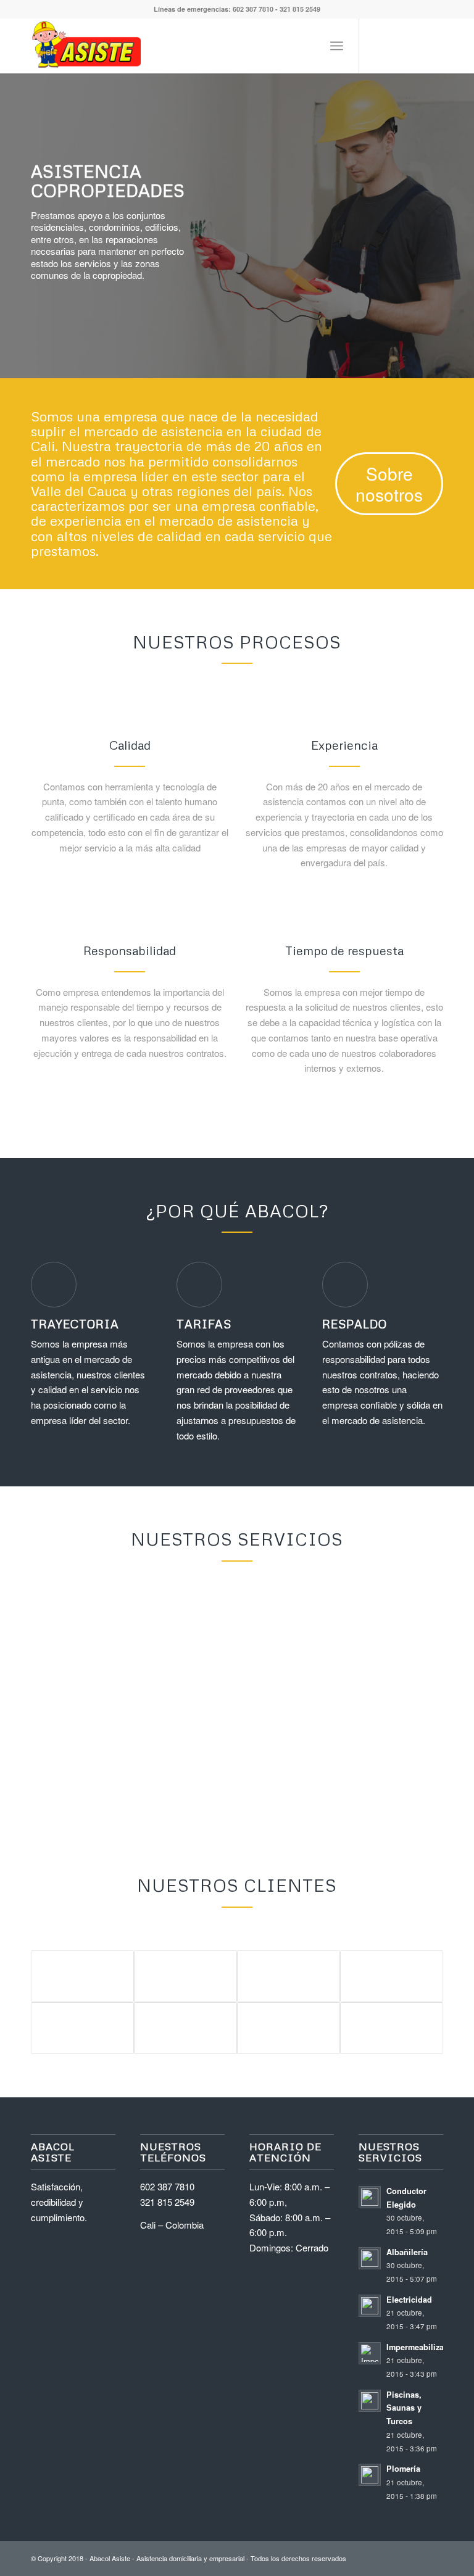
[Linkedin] (434, 46)
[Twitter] (378, 46)
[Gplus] (415, 46)
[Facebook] (397, 46)
